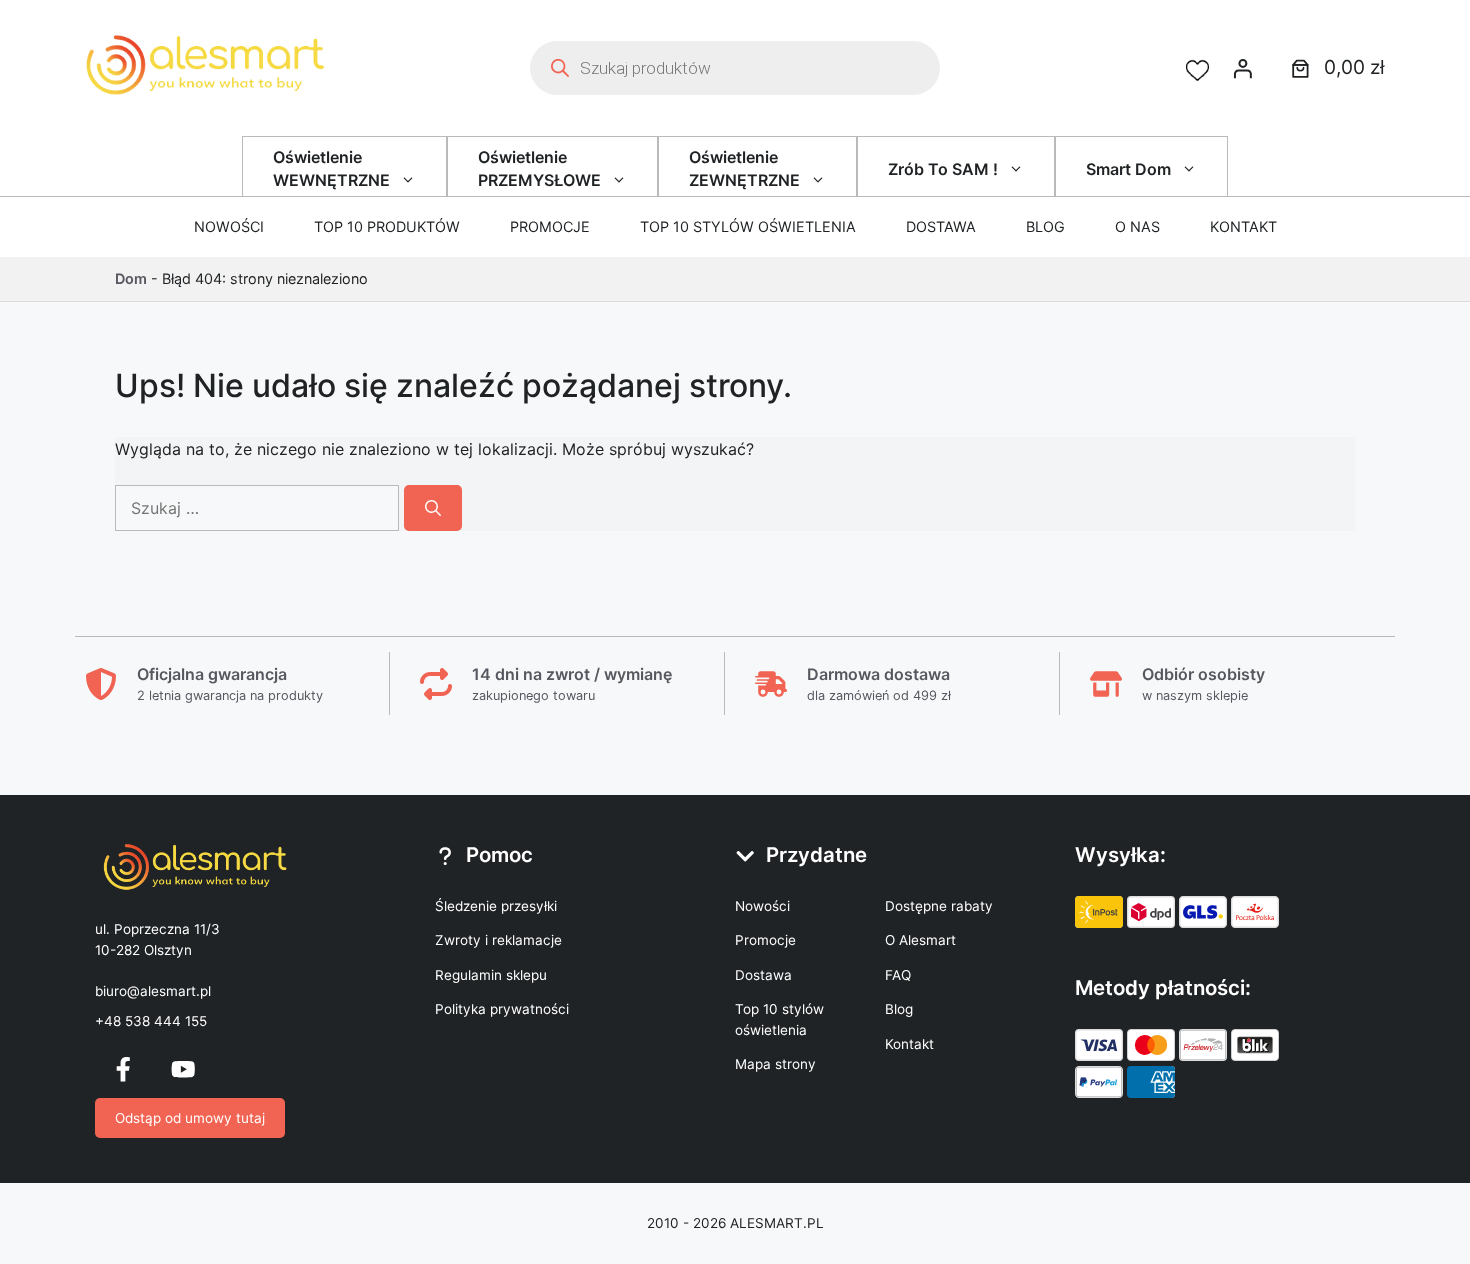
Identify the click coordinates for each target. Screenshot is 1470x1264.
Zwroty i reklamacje (498, 940)
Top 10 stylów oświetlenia (748, 226)
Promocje (550, 226)
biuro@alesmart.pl (153, 991)
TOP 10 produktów (387, 226)
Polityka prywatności (502, 1009)
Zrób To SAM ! (943, 169)
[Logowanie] (1243, 68)
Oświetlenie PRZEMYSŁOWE (539, 168)
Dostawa (941, 226)
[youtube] (183, 1069)
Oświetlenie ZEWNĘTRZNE (744, 168)
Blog (1045, 226)
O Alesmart (920, 940)
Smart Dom (1128, 169)
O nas (1137, 226)
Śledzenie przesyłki (496, 906)
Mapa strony (775, 1064)
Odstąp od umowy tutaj (190, 1118)
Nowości (229, 226)
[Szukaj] (433, 508)
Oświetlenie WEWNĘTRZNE (331, 168)
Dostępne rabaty (939, 906)
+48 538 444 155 (151, 1021)
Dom (131, 278)
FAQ (898, 975)
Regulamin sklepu (491, 975)
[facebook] (123, 1069)
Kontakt (1243, 226)
